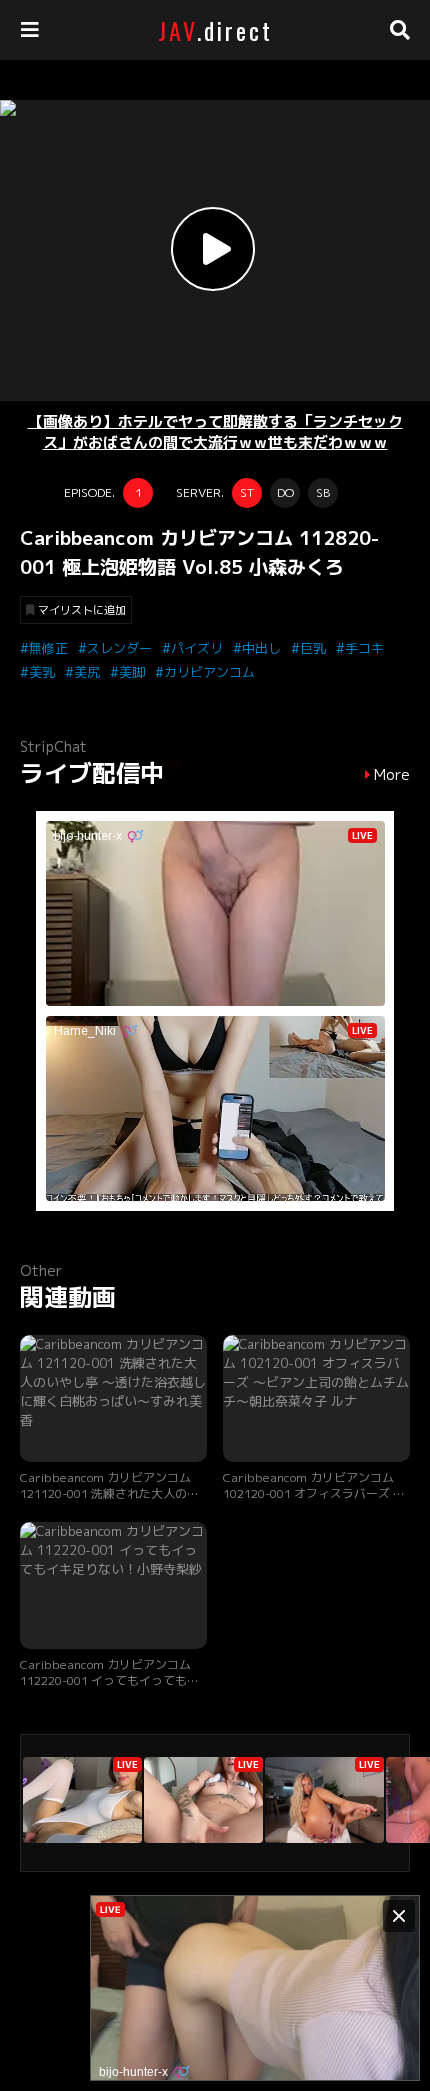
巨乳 (313, 648)
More (392, 775)
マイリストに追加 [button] (82, 610)
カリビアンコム (209, 672)
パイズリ (197, 648)
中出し (261, 648)
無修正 (48, 648)
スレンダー (119, 648)
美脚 (132, 672)
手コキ (364, 648)
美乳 (42, 672)
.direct (215, 30)
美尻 (87, 672)
